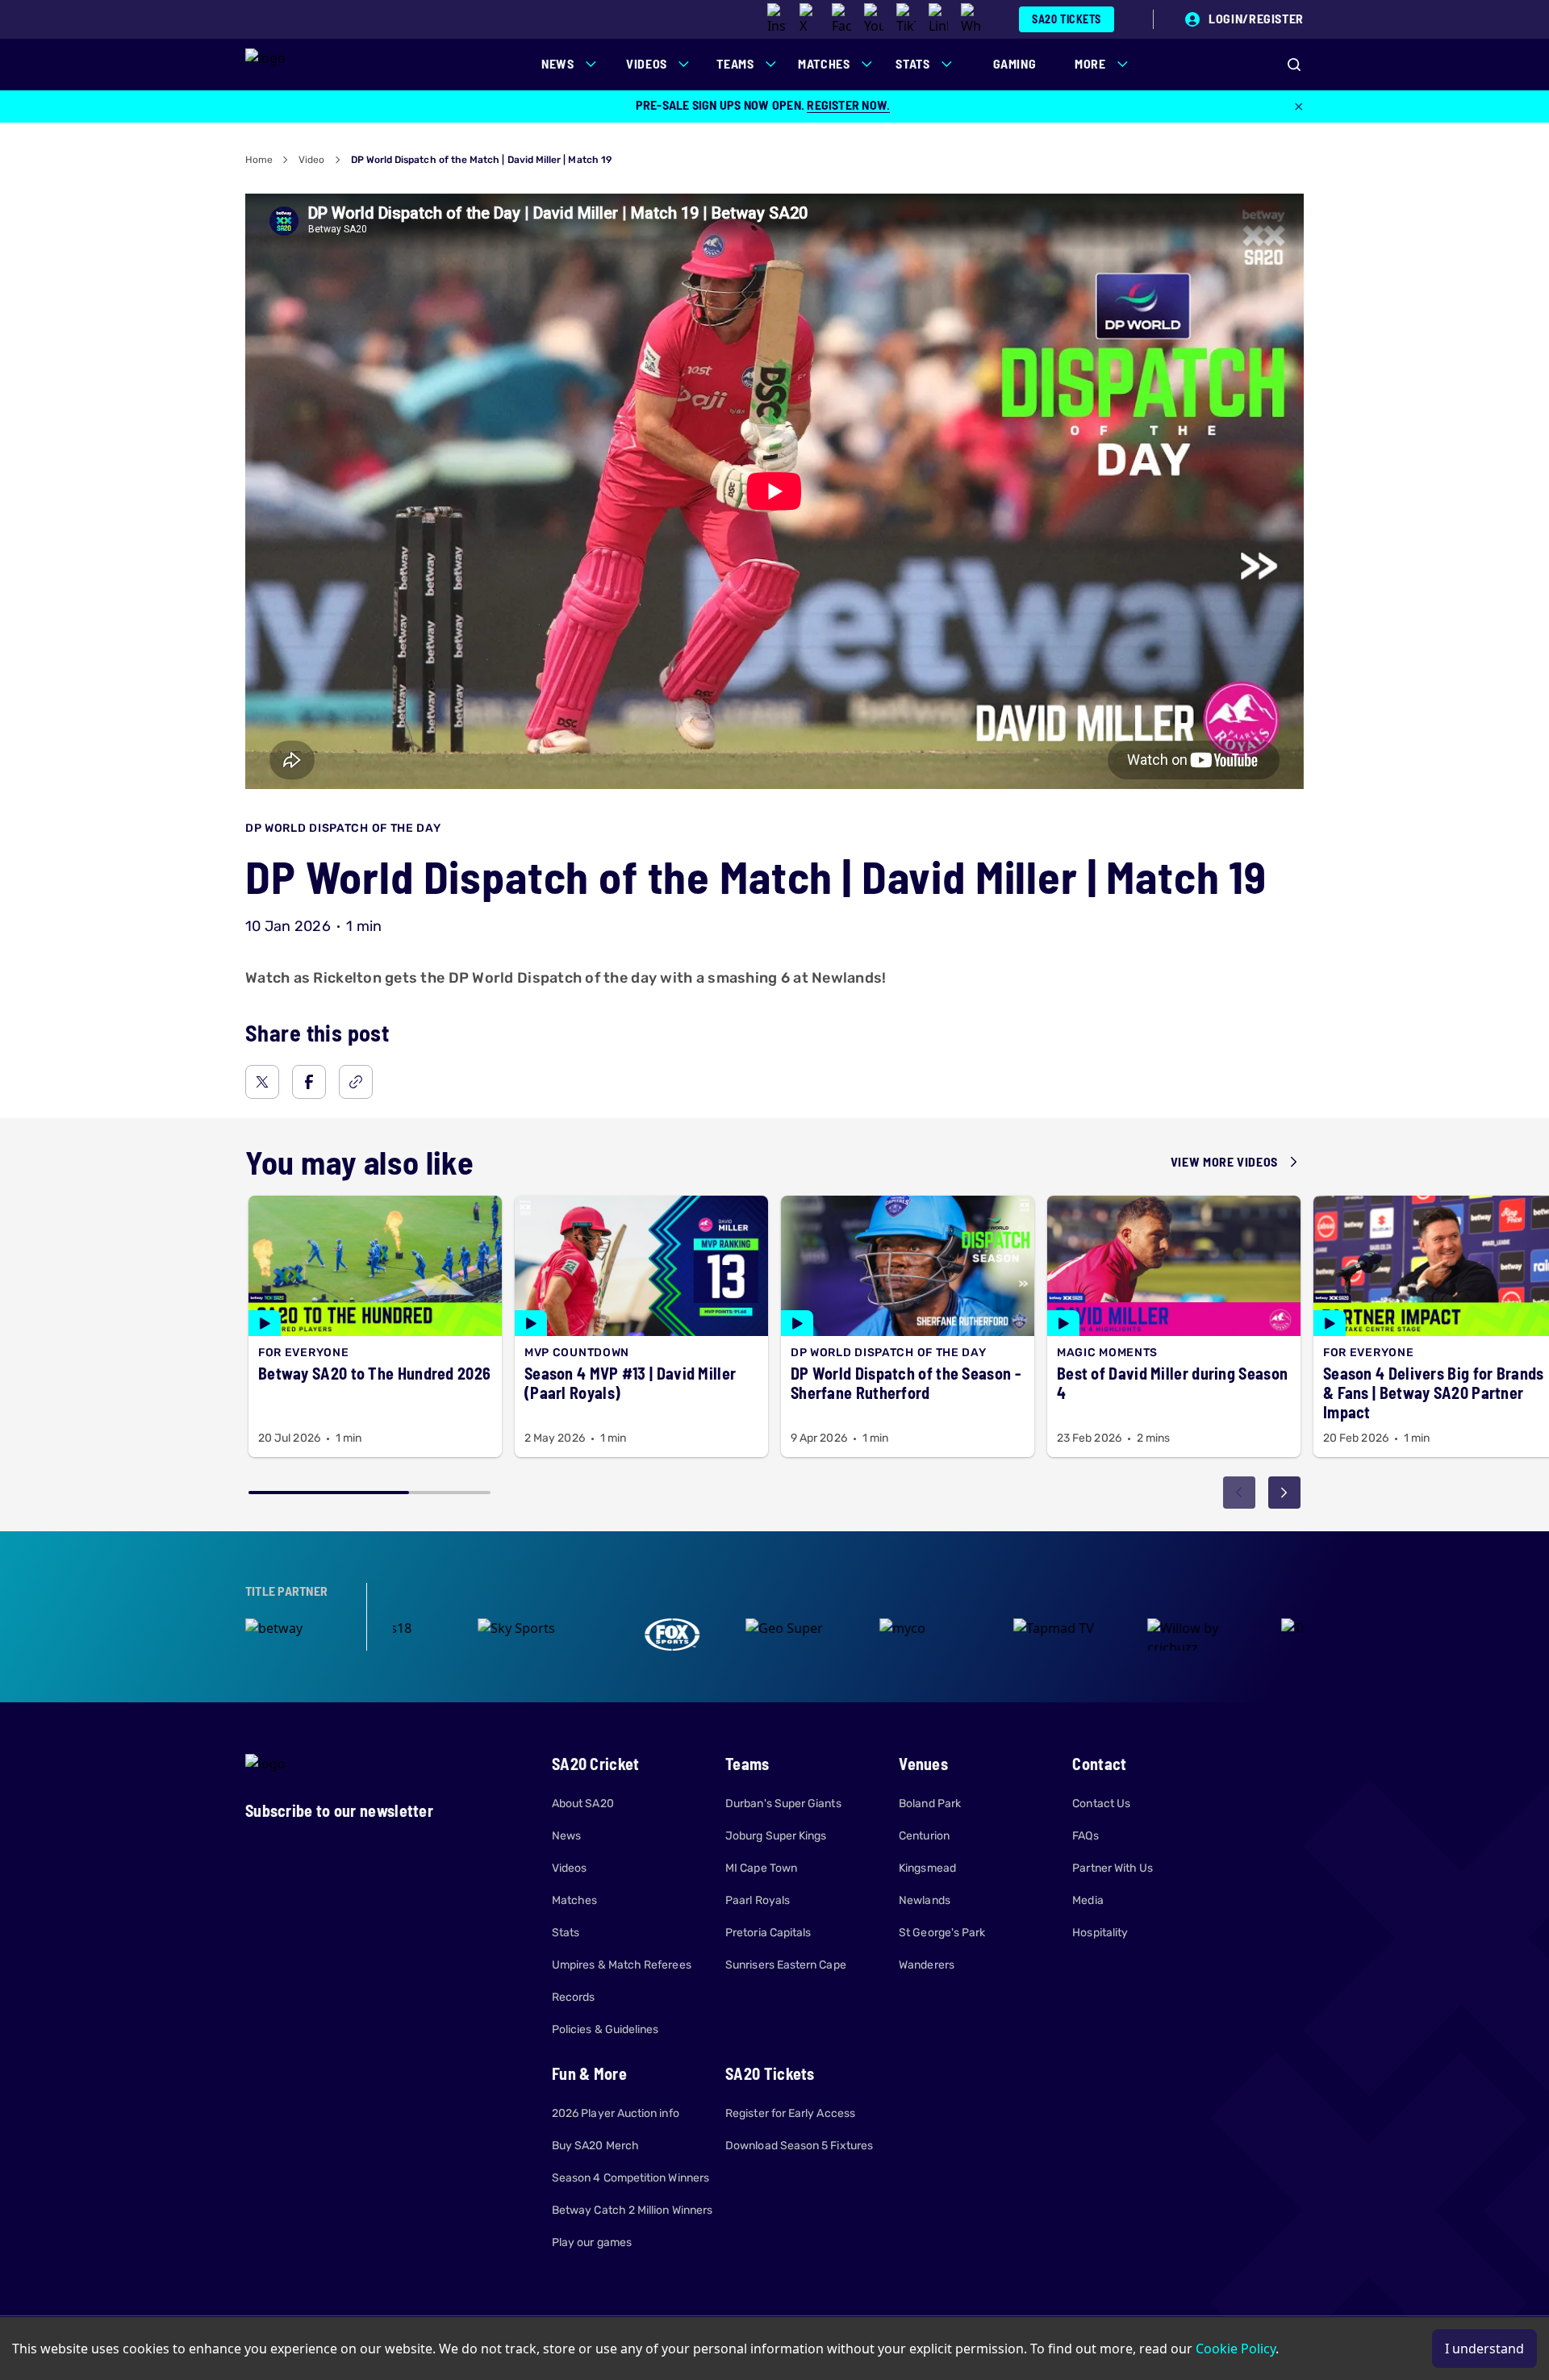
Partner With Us (1113, 1868)
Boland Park (930, 1804)
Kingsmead (927, 1868)
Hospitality (1100, 1933)
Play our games (592, 2242)
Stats (566, 1933)
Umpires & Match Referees (622, 1965)
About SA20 (583, 1804)
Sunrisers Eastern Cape (786, 1965)
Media (1088, 1900)
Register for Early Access (790, 2113)
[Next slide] (1284, 1493)
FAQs (1085, 1836)
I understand (1484, 2349)
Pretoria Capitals (768, 1933)
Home (259, 160)
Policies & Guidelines (605, 2029)
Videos (569, 1868)
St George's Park (942, 1933)
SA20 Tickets (1067, 19)
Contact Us (1101, 1804)
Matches (575, 1900)
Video (311, 160)
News (566, 1836)
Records (574, 1997)
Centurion (924, 1836)
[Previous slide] (1239, 1493)
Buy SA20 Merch (595, 2146)
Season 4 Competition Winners (630, 2178)
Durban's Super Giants (783, 1804)
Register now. (848, 104)
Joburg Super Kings (776, 1836)
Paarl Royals (758, 1900)
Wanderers (927, 1965)
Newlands (925, 1900)
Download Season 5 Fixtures (799, 2146)
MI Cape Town (761, 1868)
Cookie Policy (1236, 2349)
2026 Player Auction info (616, 2113)
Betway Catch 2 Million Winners (632, 2210)
